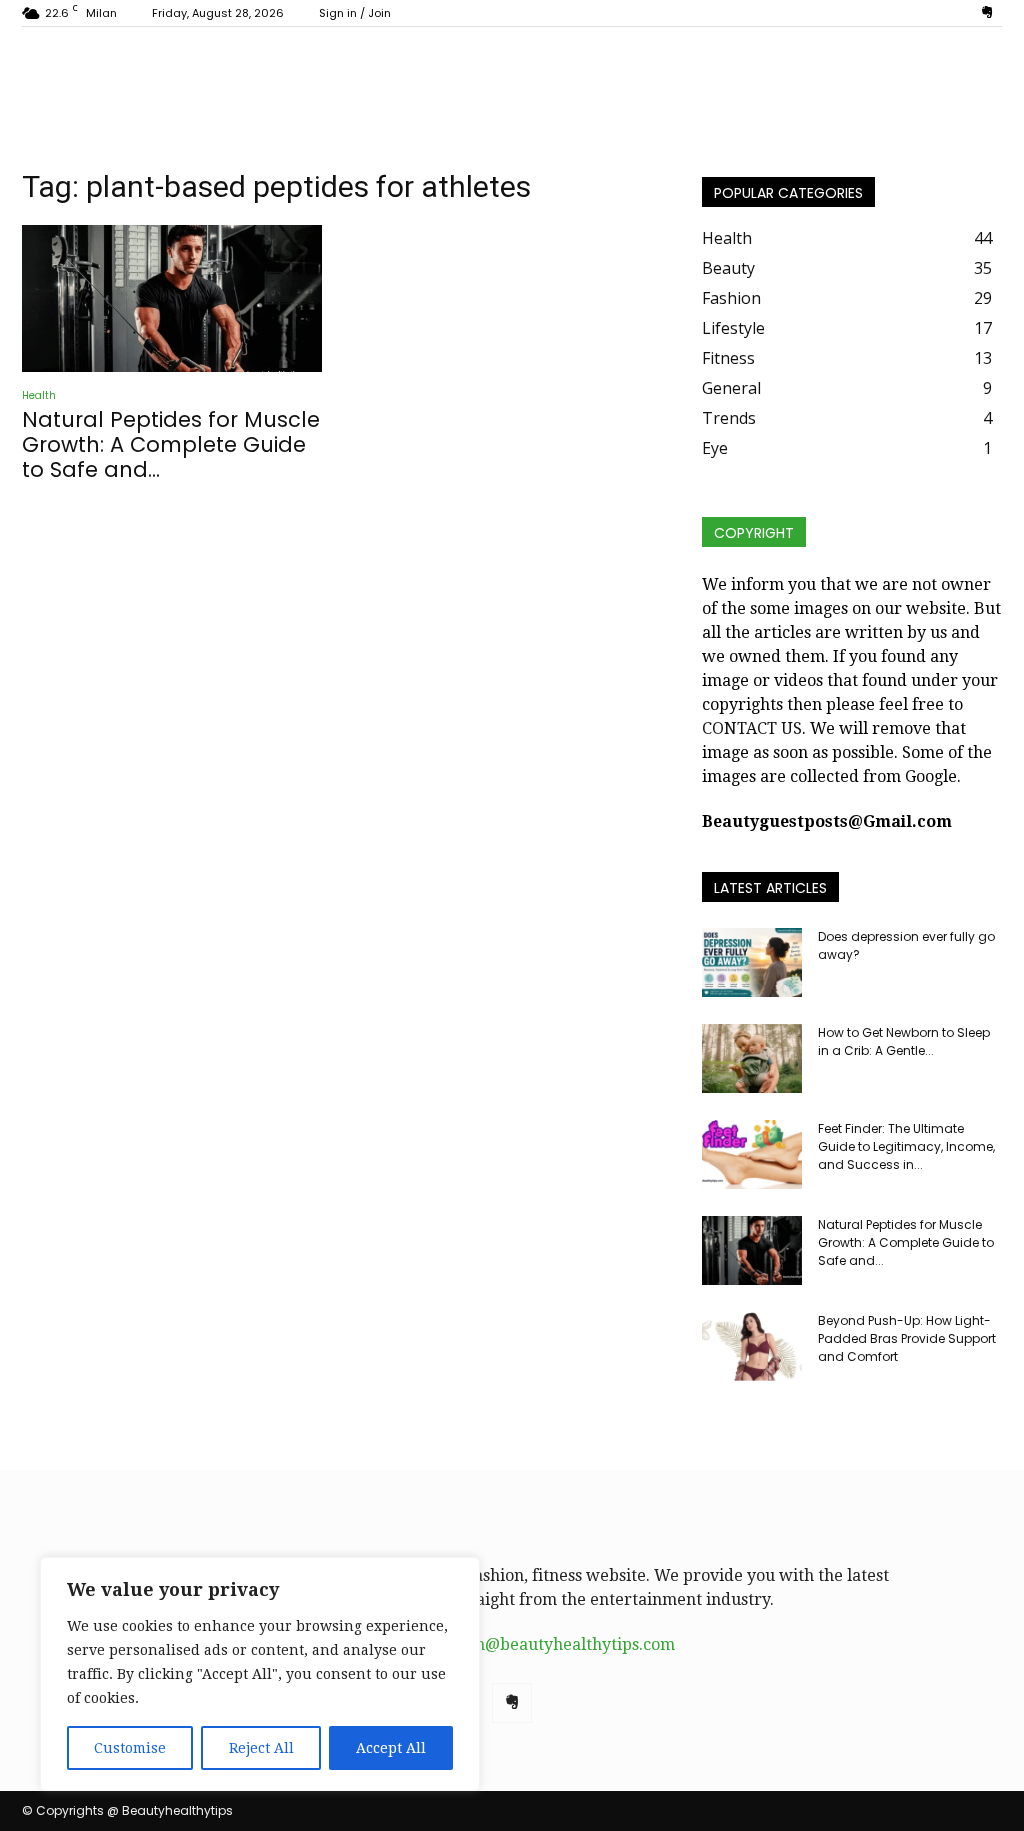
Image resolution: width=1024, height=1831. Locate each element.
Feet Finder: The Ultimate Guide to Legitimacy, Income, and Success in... (906, 1146)
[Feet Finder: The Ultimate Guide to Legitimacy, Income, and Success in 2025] (752, 1154)
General (731, 388)
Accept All (391, 1748)
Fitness (728, 358)
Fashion (731, 298)
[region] (260, 1674)
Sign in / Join (355, 13)
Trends (729, 418)
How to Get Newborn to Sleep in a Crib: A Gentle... (904, 1041)
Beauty (728, 268)
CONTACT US (752, 728)
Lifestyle (733, 328)
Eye (715, 448)
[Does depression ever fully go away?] (752, 962)
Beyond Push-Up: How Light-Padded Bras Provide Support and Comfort (907, 1338)
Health (39, 395)
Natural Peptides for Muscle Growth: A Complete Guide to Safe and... (171, 444)
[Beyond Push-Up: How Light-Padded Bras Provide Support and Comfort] (752, 1346)
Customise (130, 1748)
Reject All (261, 1748)
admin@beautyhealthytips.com (555, 1644)
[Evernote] (987, 13)
